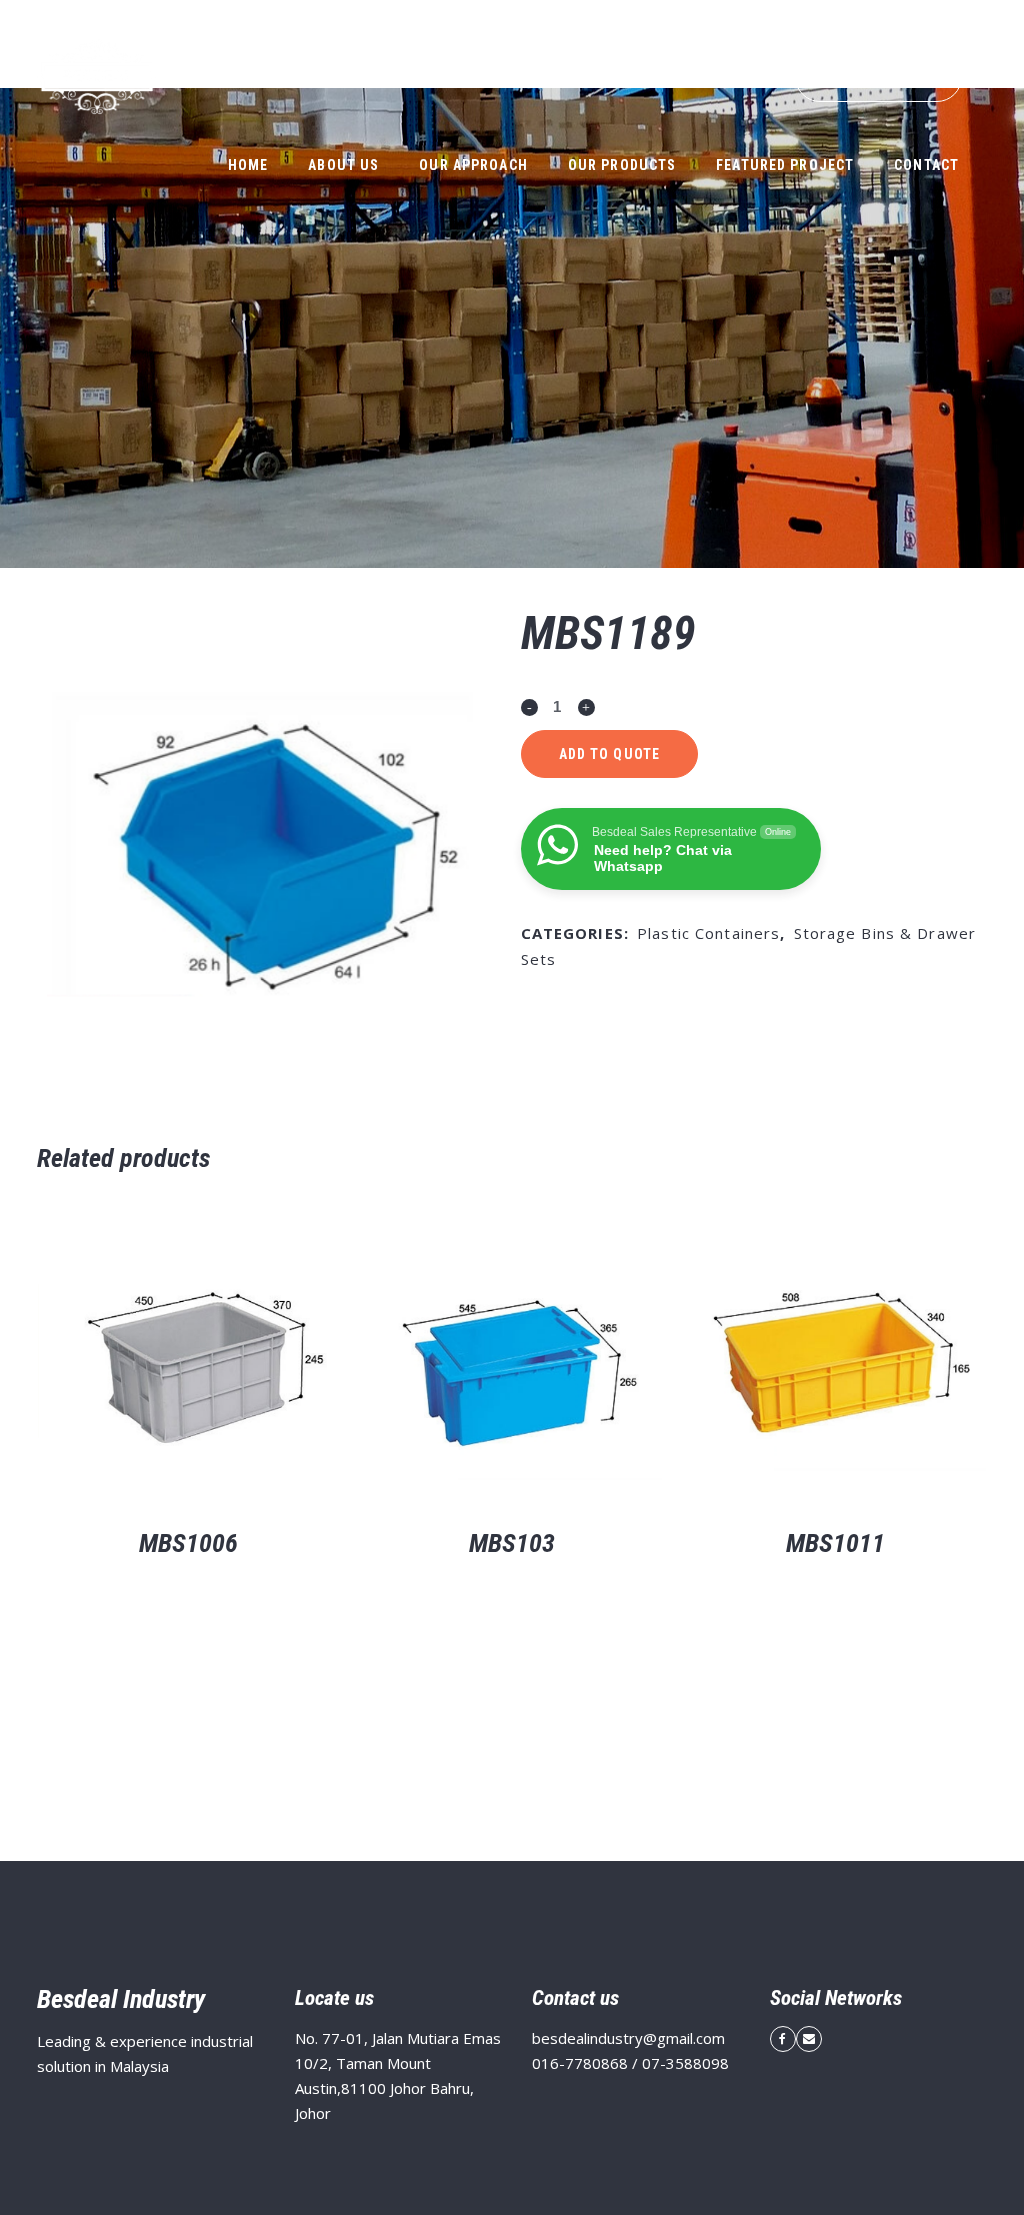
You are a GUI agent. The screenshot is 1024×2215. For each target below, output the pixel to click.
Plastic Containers (708, 933)
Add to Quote (609, 754)
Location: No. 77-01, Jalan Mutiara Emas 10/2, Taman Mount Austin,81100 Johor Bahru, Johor (548, 17)
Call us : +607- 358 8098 (921, 17)
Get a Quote (878, 77)
